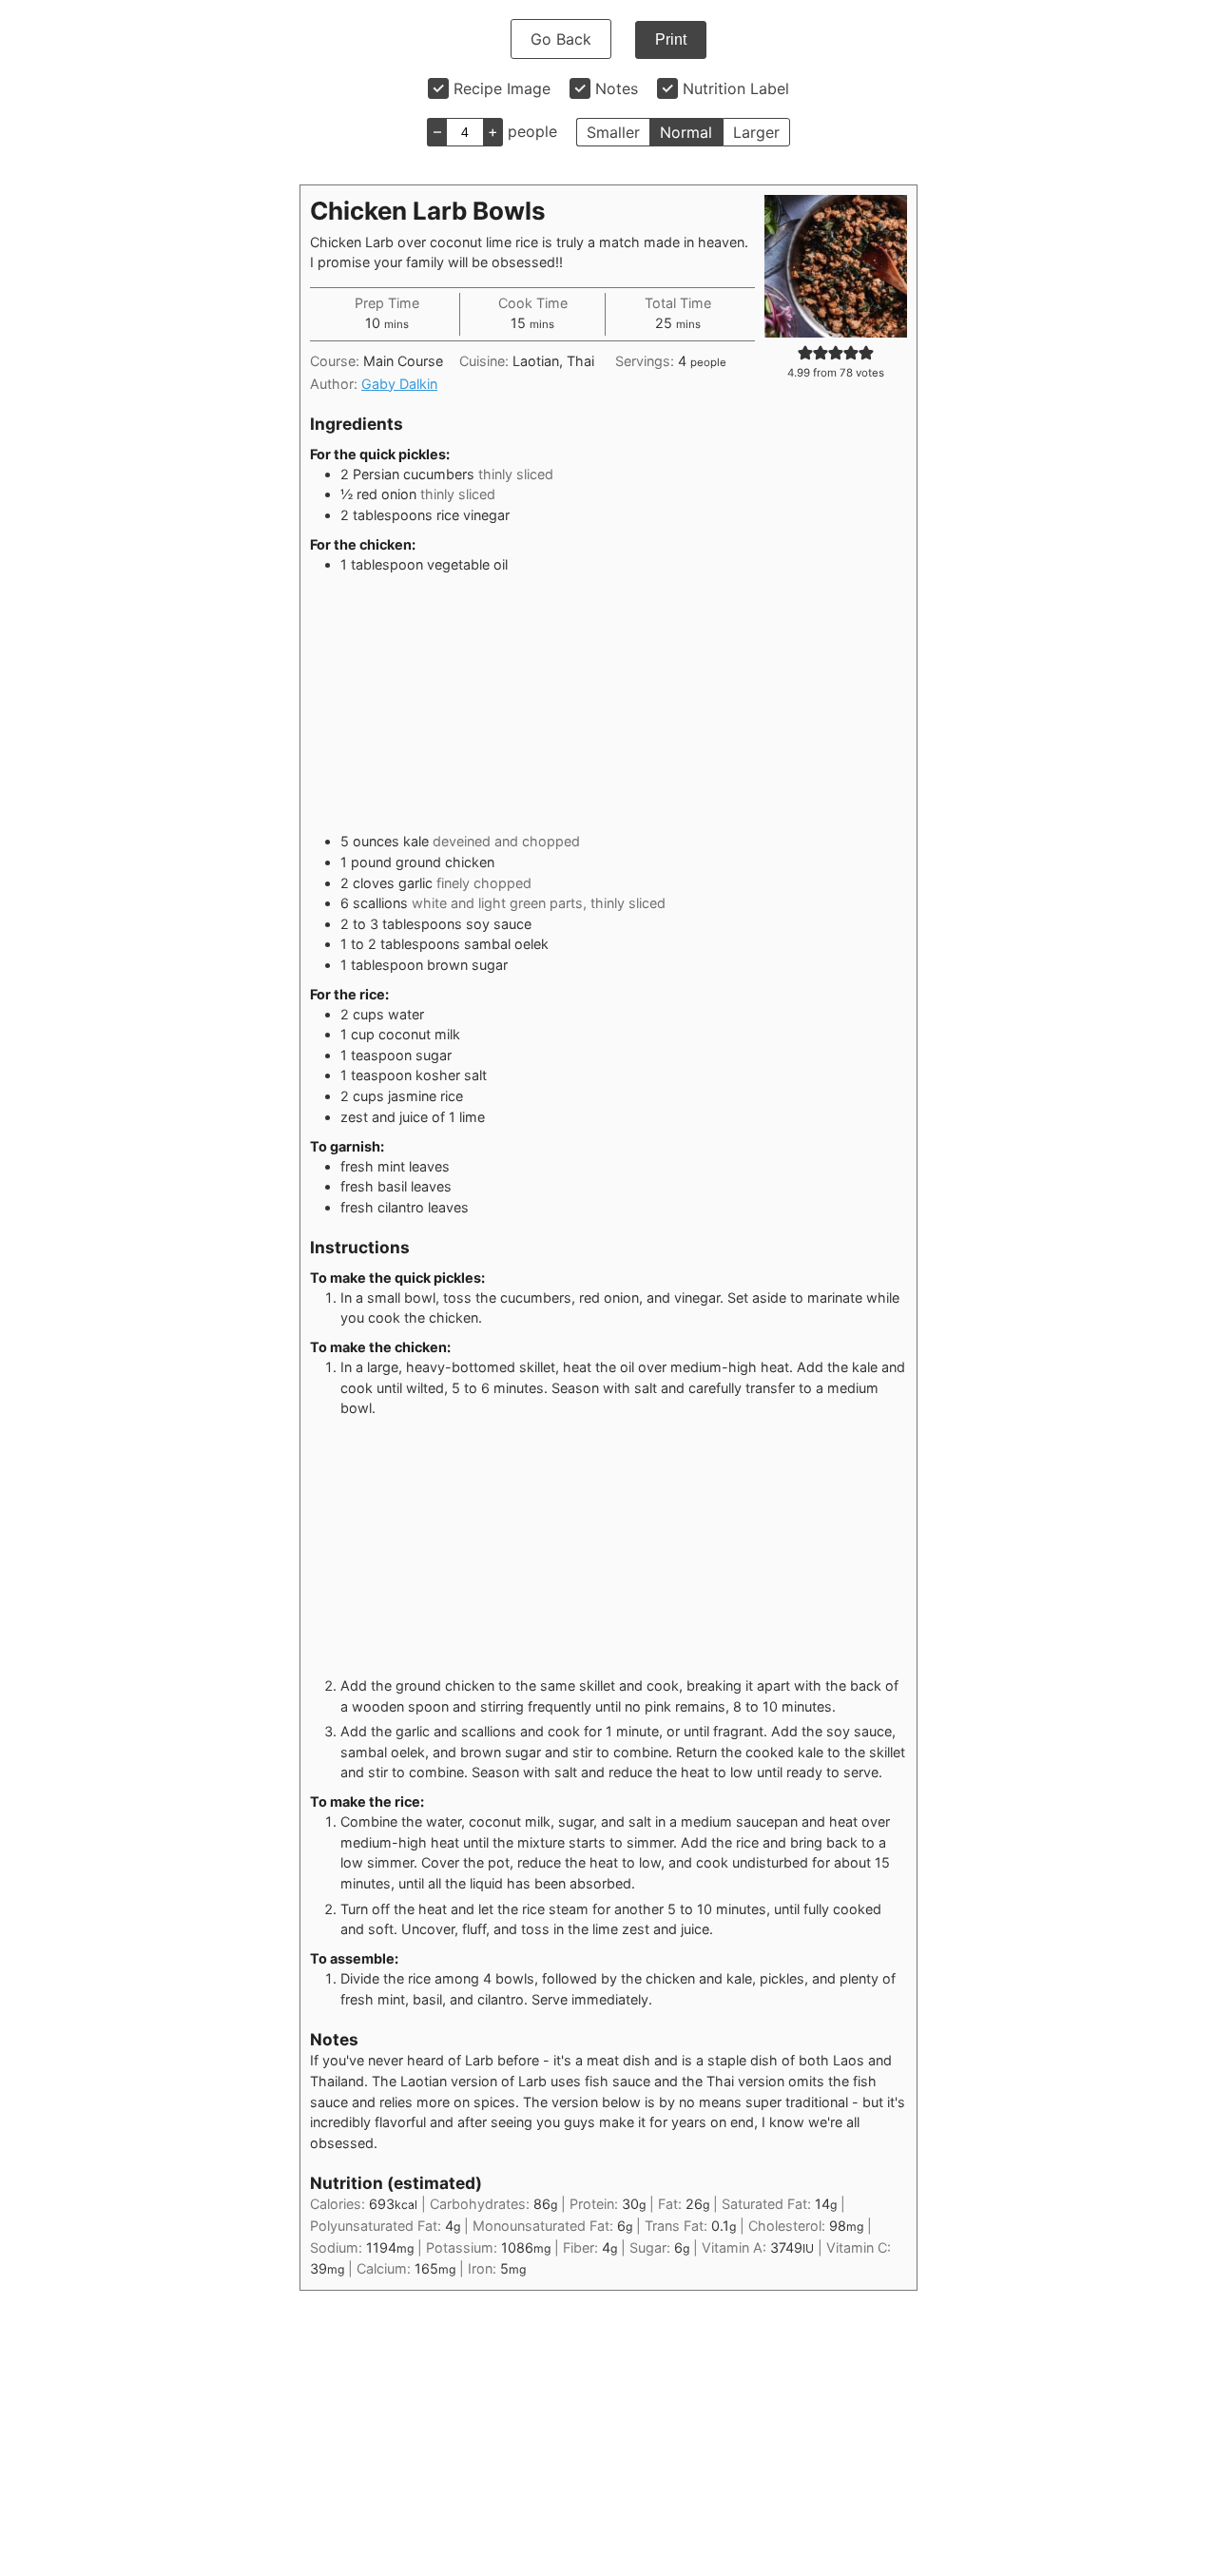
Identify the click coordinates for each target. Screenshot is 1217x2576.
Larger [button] (756, 132)
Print (671, 39)
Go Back (561, 39)
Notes (617, 88)
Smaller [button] (613, 132)
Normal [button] (686, 132)
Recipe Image (502, 88)
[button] (805, 352)
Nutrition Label (736, 88)
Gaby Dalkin (399, 384)
